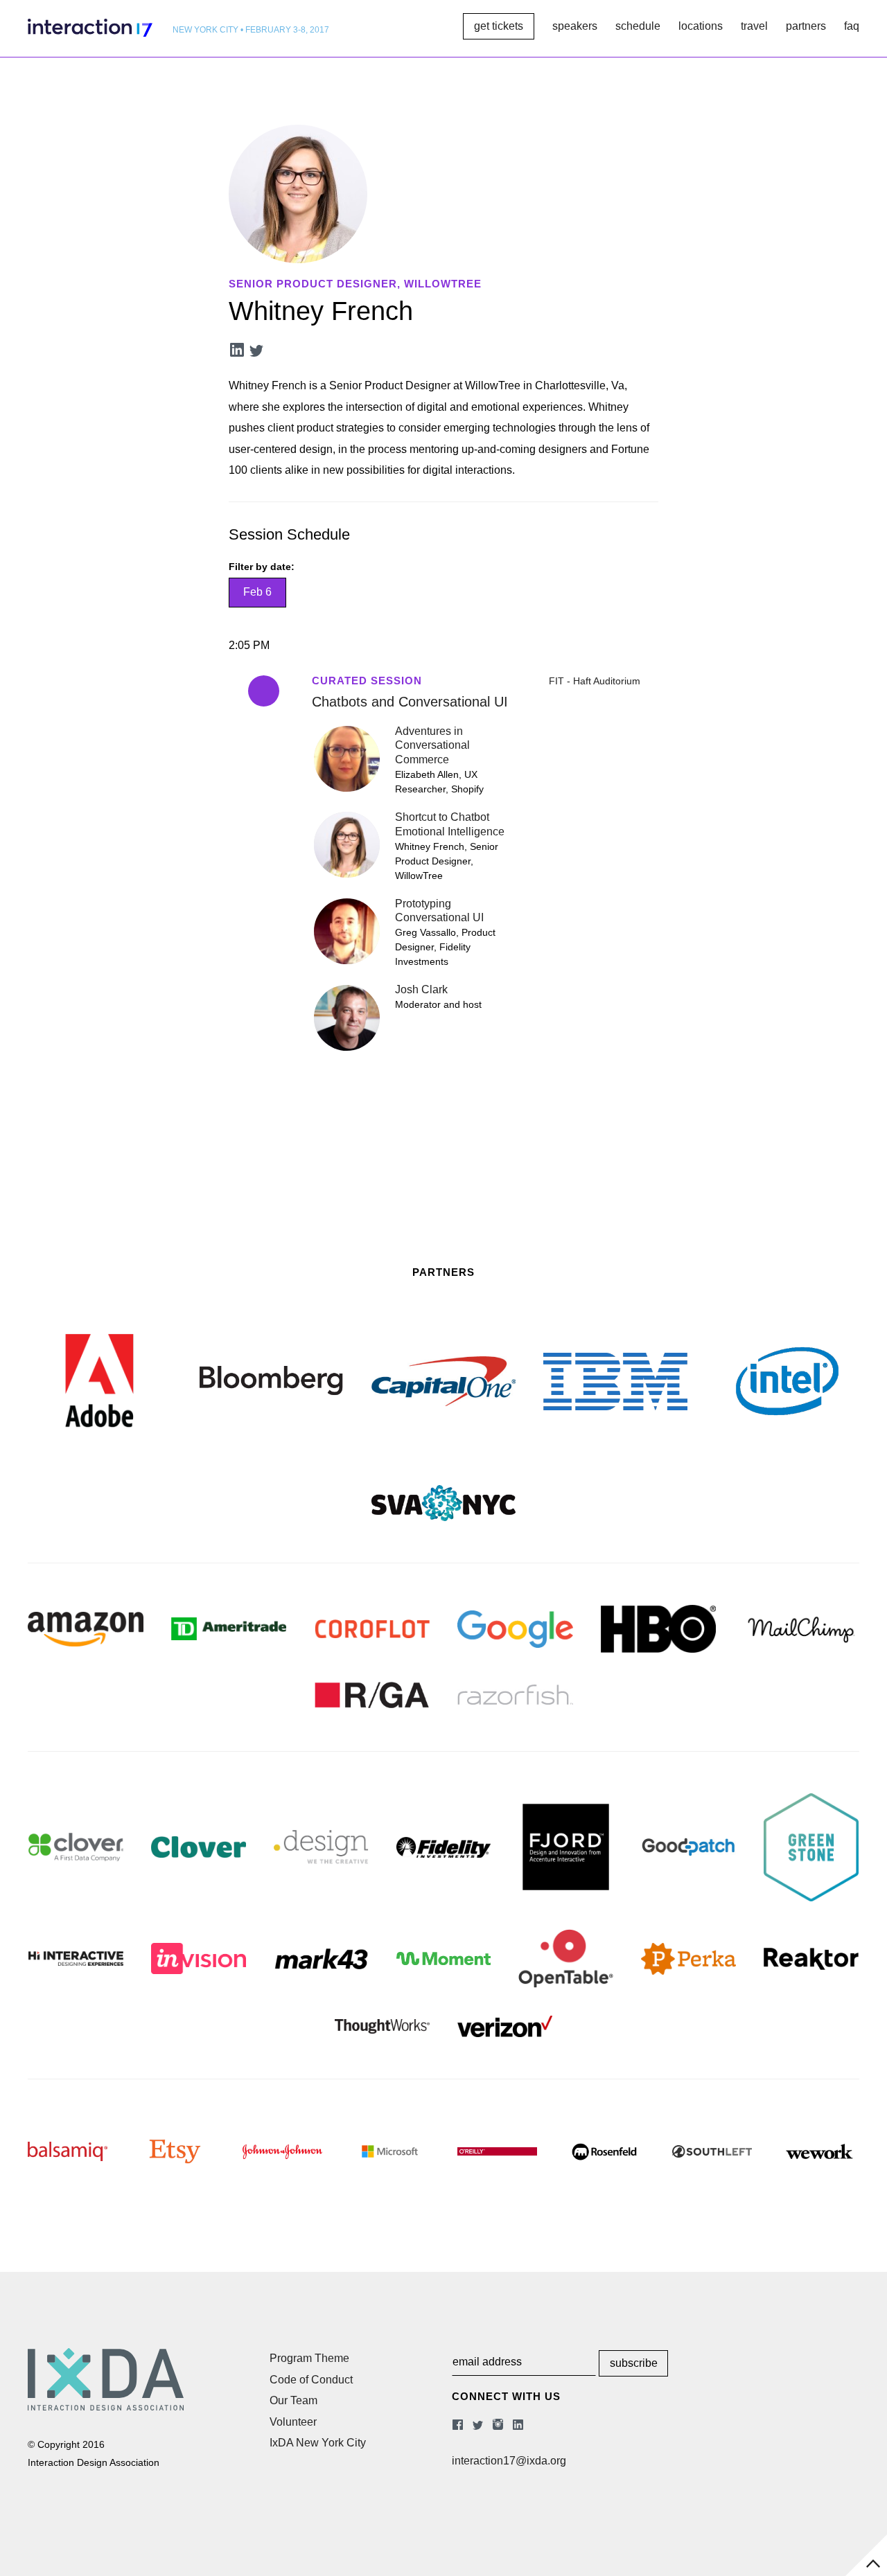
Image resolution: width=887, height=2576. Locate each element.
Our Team (293, 2400)
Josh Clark (421, 989)
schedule (638, 26)
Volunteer (293, 2422)
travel (754, 26)
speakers (575, 26)
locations (701, 26)
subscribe (634, 2363)
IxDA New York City (318, 2443)
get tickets (499, 26)
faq (852, 26)
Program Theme (309, 2358)
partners (806, 26)
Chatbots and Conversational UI (410, 702)
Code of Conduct (311, 2380)
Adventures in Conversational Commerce (432, 746)
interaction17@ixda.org (509, 2461)
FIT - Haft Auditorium (595, 681)
